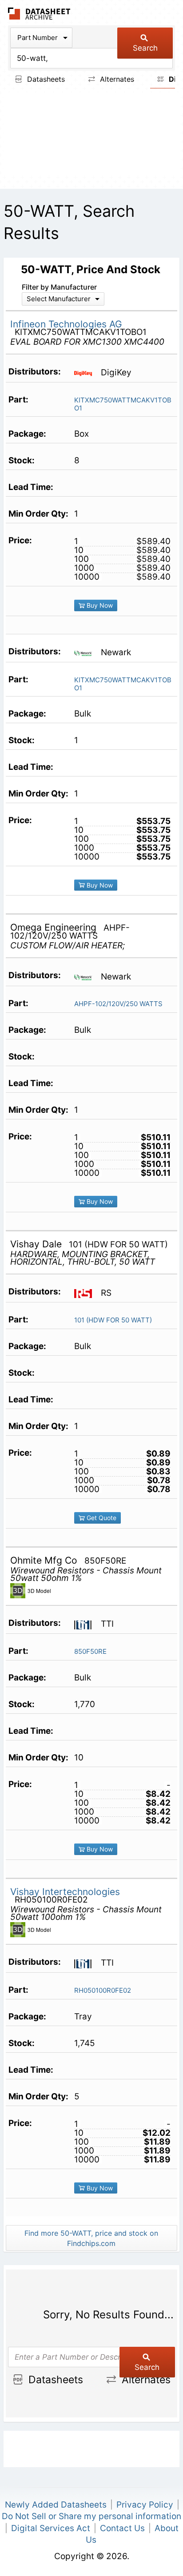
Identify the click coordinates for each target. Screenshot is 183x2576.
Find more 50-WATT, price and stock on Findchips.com (91, 2238)
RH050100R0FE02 (103, 1990)
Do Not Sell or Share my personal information (91, 2516)
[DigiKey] (86, 373)
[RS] (86, 1293)
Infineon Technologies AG (66, 324)
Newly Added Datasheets (56, 2505)
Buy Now (99, 605)
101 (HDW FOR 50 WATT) (113, 1320)
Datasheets (45, 79)
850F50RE (90, 1651)
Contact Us (122, 2528)
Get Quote (101, 1518)
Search (145, 48)
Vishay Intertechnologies (65, 1892)
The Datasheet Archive (39, 14)
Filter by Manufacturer (59, 287)
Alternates (116, 79)
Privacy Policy (145, 2505)
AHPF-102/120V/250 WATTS (118, 1004)
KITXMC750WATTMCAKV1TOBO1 (123, 404)
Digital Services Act (51, 2528)
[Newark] (86, 653)
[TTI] (86, 1624)
